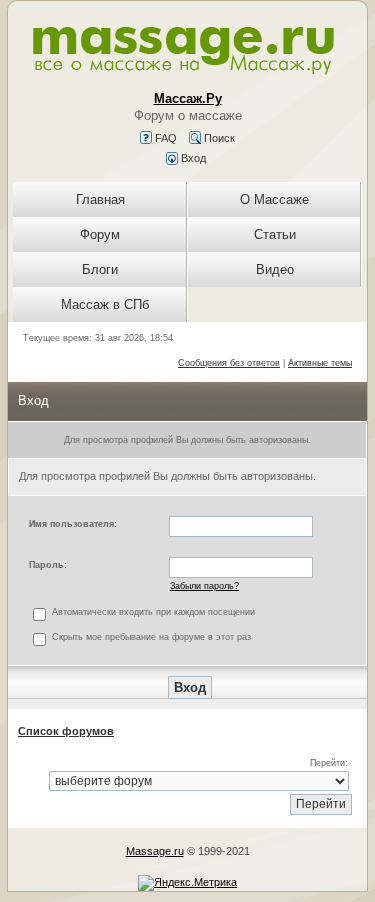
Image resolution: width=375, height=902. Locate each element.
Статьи (275, 234)
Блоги (100, 269)
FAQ (164, 138)
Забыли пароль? (204, 586)
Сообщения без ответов (229, 363)
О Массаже (274, 199)
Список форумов (66, 731)
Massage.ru (155, 851)
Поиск (218, 138)
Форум (100, 234)
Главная (100, 199)
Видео (275, 269)
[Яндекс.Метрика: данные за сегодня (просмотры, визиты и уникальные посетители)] (187, 883)
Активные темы (320, 363)
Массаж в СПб (105, 304)
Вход (192, 158)
